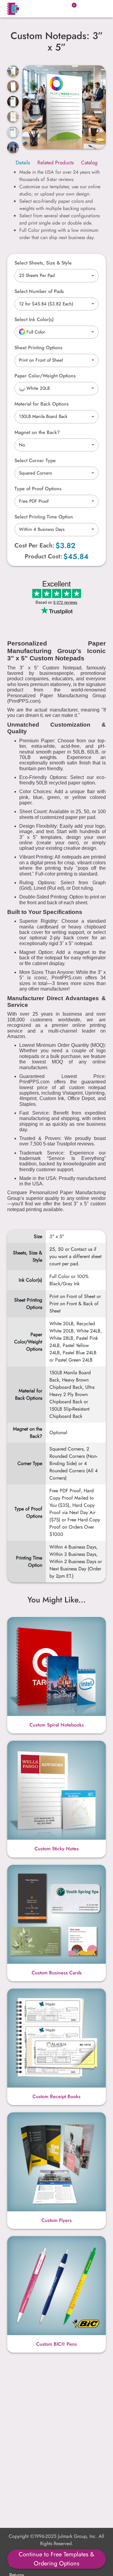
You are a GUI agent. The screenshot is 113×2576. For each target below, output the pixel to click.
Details (23, 163)
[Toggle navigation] (98, 9)
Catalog (89, 163)
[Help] (57, 319)
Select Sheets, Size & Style (43, 263)
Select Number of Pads (39, 291)
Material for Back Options (42, 404)
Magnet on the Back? (37, 432)
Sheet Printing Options (38, 348)
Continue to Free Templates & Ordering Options (56, 2559)
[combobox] (56, 276)
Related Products (56, 163)
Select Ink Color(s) (34, 319)
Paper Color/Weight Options (45, 376)
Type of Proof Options (38, 489)
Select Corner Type (35, 460)
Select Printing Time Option (44, 517)
